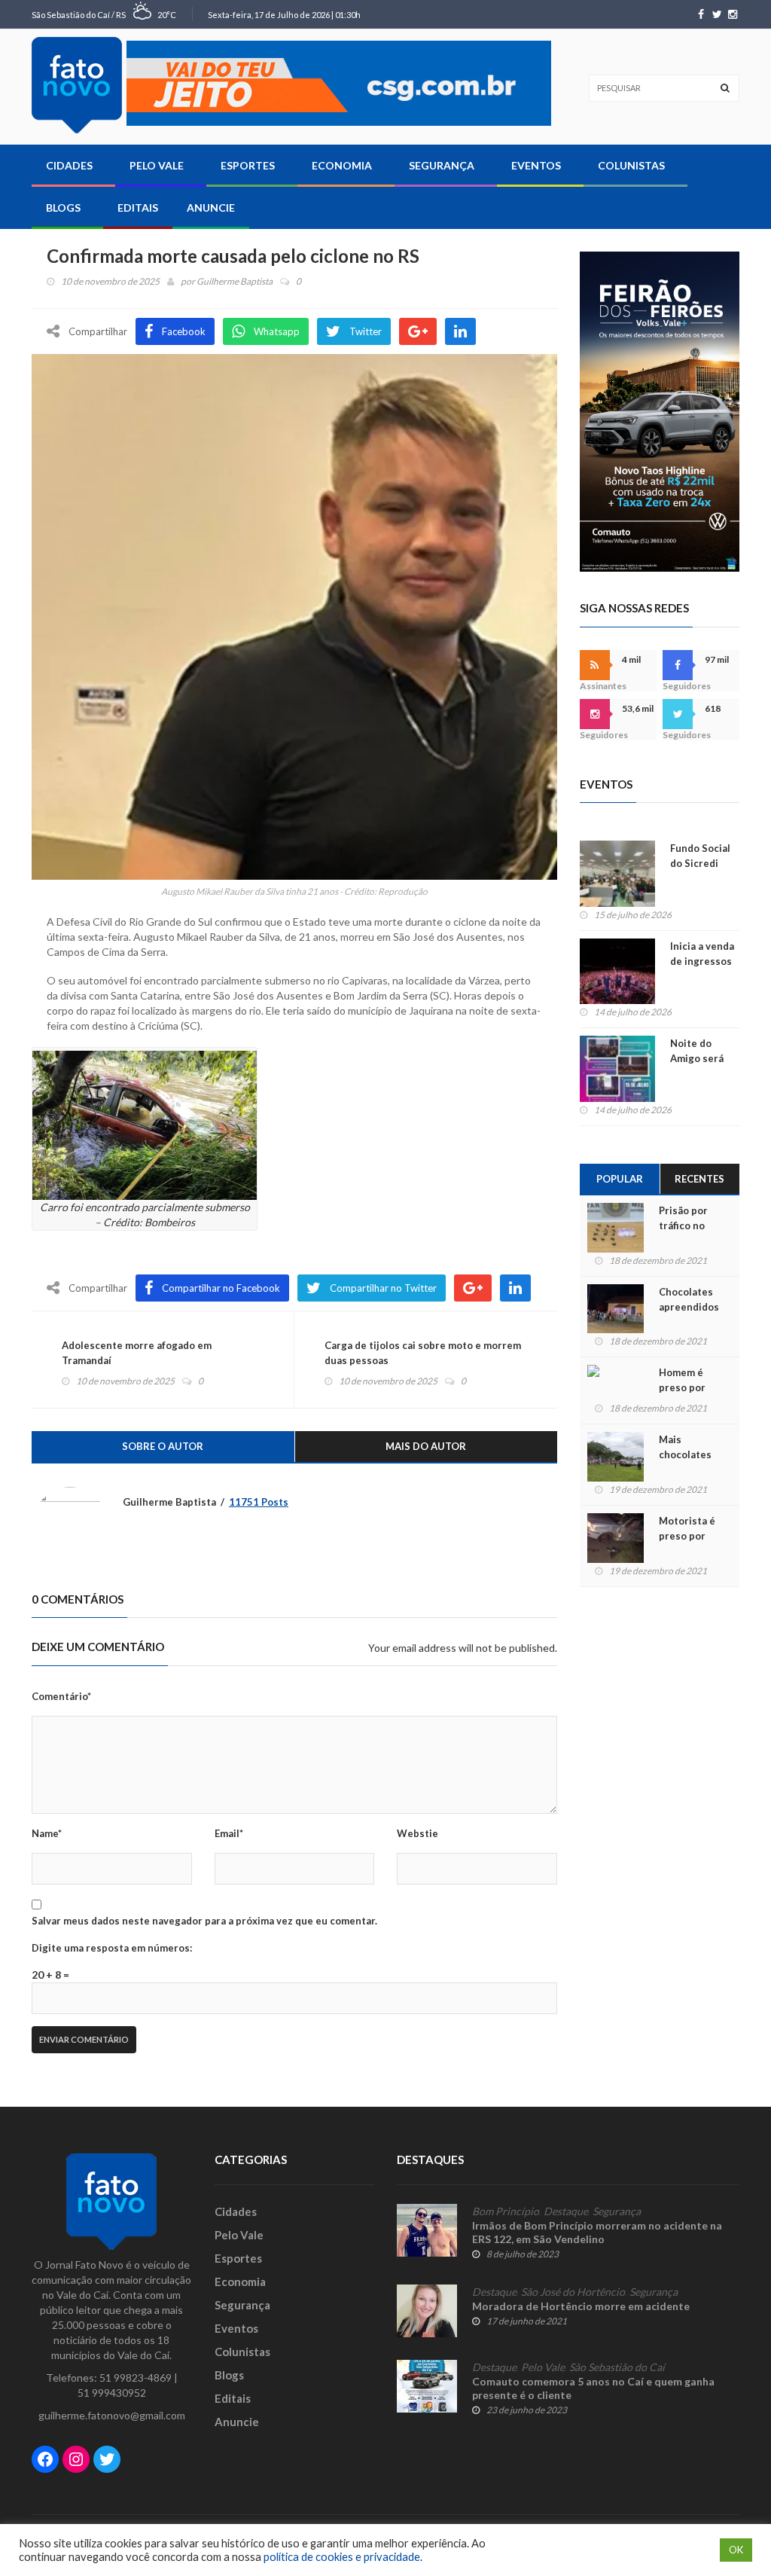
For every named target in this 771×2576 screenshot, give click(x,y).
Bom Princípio (506, 2211)
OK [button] (736, 2550)
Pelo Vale (157, 165)
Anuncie (211, 208)
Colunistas (631, 165)
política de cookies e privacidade (342, 2557)
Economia (342, 165)
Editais (138, 208)
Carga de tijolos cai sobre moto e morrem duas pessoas (423, 1353)
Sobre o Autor (163, 1446)
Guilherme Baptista (235, 281)
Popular (620, 1179)
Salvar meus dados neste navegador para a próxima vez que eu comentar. (204, 1921)
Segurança (442, 165)
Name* (47, 1833)
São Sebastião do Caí (617, 2367)
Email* (229, 1833)
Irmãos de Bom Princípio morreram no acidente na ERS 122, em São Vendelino (597, 2232)
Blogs (63, 208)
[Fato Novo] (77, 85)
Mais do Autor (426, 1446)
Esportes (248, 165)
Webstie (417, 1833)
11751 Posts (259, 1502)
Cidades (69, 165)
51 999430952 (112, 2393)
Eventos (536, 165)
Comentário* (61, 1696)
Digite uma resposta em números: (112, 1948)
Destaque (566, 2211)
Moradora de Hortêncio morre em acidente (581, 2306)
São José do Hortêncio (573, 2292)
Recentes (699, 1179)
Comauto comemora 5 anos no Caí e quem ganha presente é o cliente (593, 2388)
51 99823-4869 (136, 2378)
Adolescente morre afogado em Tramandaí (137, 1353)
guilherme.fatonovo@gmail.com (112, 2415)
